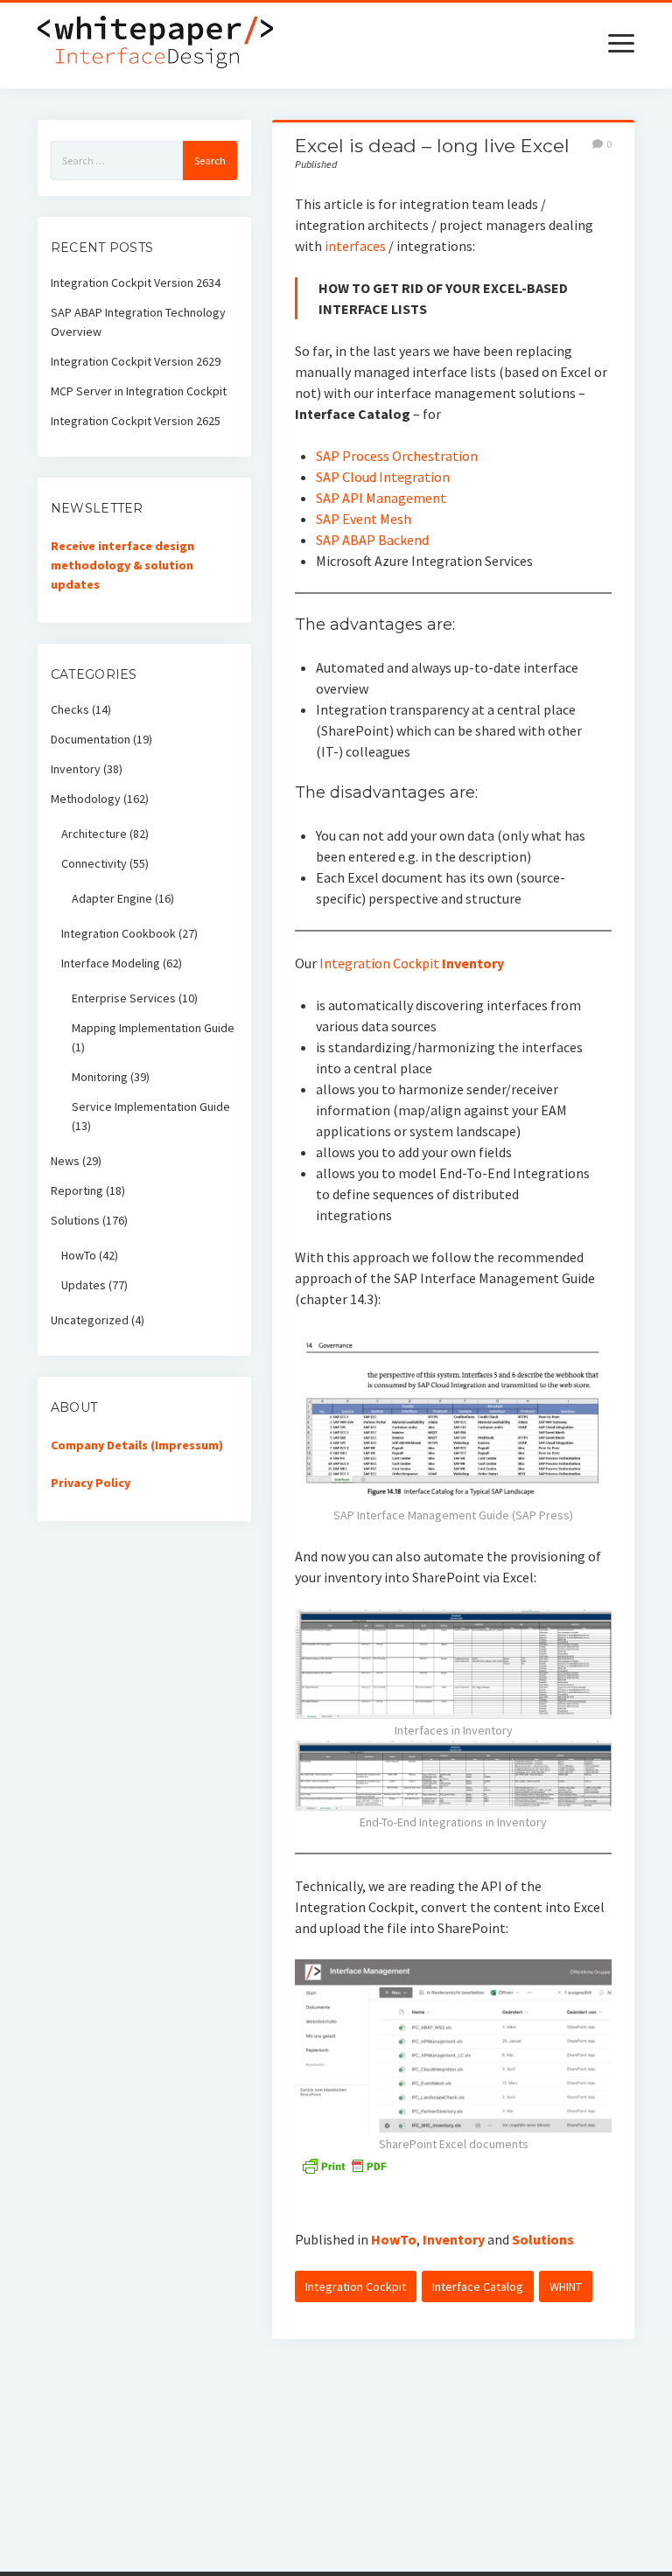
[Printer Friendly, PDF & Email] (344, 2165)
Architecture (94, 834)
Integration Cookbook (119, 933)
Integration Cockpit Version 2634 (136, 283)
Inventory (473, 963)
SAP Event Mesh (364, 519)
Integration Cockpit (379, 963)
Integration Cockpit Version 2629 (136, 361)
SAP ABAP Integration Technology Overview (138, 322)
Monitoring (100, 1077)
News (65, 1161)
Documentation (91, 739)
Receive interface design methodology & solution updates (122, 565)
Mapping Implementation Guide (153, 1028)
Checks (70, 709)
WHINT (566, 2286)
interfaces (355, 246)
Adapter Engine (112, 898)
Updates (84, 1285)
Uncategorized (90, 1320)
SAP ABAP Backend (372, 540)
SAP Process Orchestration (397, 456)
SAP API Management (381, 498)
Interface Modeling (111, 963)
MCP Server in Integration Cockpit (139, 391)
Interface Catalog (478, 2286)
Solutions (543, 2239)
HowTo (394, 2239)
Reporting (77, 1190)
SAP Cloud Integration (383, 477)
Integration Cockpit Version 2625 (136, 421)
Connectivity (94, 863)
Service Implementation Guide (151, 1106)
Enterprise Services (124, 998)
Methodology (86, 799)
